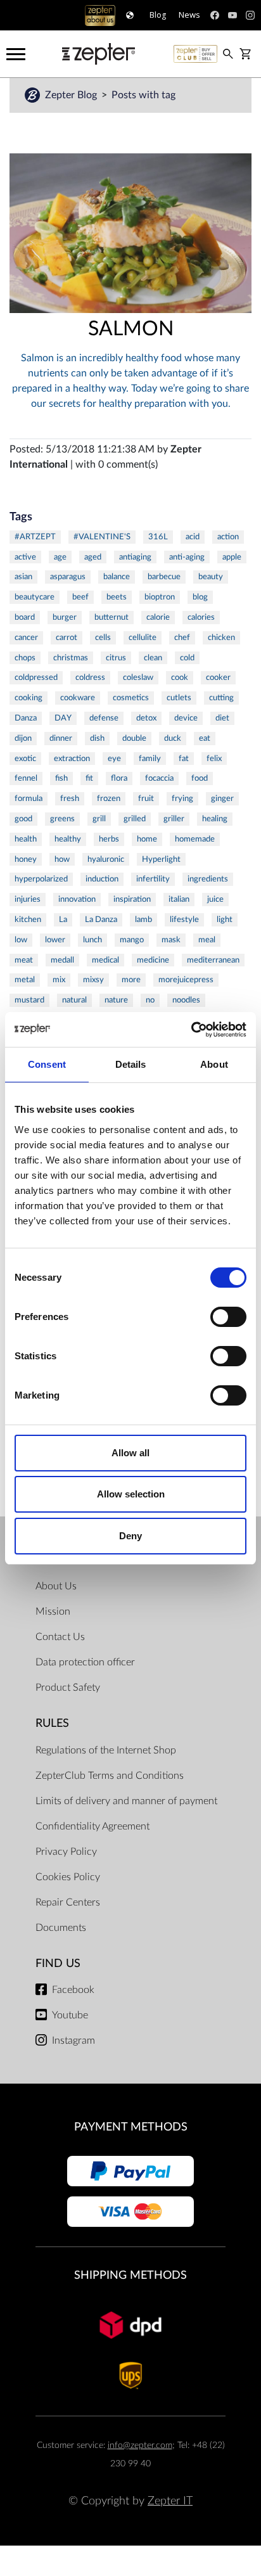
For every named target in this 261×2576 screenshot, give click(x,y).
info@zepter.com (140, 2445)
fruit (146, 798)
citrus (116, 658)
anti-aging (187, 557)
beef (80, 597)
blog (200, 597)
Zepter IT (170, 2501)
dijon (23, 738)
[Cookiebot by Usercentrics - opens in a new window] (191, 1030)
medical (105, 960)
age (60, 557)
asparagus (68, 577)
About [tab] (214, 1064)
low (21, 940)
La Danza (101, 920)
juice (215, 899)
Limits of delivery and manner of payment (126, 1801)
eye (114, 759)
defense (104, 718)
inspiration (132, 899)
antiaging (135, 557)
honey (26, 859)
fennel (26, 778)
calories (201, 617)
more (131, 980)
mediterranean (213, 960)
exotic (25, 759)
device (186, 718)
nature (116, 1000)
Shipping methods (130, 2275)
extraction (72, 759)
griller (174, 819)
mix (59, 980)
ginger (222, 798)
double (134, 738)
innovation (77, 899)
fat (184, 759)
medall (62, 960)
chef (182, 638)
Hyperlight (161, 859)
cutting (221, 698)
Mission (53, 1612)
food (200, 778)
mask (171, 940)
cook (180, 677)
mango (132, 940)
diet (222, 718)
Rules (52, 1723)
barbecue (164, 577)
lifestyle (184, 920)
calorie (158, 617)
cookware (78, 698)
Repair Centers (68, 1902)
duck (173, 738)
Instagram (73, 2041)
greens (62, 819)
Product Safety (68, 1688)
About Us (56, 1586)
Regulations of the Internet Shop (106, 1750)
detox (146, 718)
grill (99, 819)
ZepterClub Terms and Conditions (110, 1776)
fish (61, 778)
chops (25, 658)
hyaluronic (106, 859)
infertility (153, 879)
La (63, 920)
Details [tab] (131, 1064)
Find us (58, 1964)
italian (179, 899)
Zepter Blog (72, 95)
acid (193, 537)
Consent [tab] (47, 1064)
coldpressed (36, 677)
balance (117, 577)
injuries (28, 899)
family (150, 759)
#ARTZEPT (35, 537)
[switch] (228, 1317)
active (25, 557)
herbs (109, 839)
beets (117, 597)
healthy (68, 839)
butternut (111, 617)
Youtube (70, 2015)
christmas (71, 658)
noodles (186, 1000)
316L (158, 537)
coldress (90, 677)
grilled (135, 819)
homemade (195, 839)
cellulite (143, 638)
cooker (218, 677)
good (23, 819)
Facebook (73, 1990)
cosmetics (131, 698)
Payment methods (131, 2127)
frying (182, 798)
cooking (29, 698)
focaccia (159, 778)
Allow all (130, 1453)
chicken (221, 638)
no (150, 1000)
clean (153, 658)
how (62, 859)
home (147, 839)
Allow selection (131, 1494)
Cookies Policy (68, 1877)
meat (24, 960)
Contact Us (60, 1637)
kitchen (28, 920)
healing (215, 819)
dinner (61, 738)
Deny (130, 1536)
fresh (70, 798)
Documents (61, 1928)
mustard (29, 1000)
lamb (143, 920)
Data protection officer (85, 1662)
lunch (92, 940)
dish (97, 738)
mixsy (93, 980)
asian (23, 577)
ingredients (208, 879)
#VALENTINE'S (102, 537)
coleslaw (138, 677)
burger (65, 617)
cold (187, 658)
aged (93, 557)
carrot (67, 638)
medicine (153, 960)
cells (103, 638)
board (25, 617)
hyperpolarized (41, 879)
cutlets (179, 698)
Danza (26, 718)
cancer (26, 638)
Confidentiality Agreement (92, 1826)
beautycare (35, 597)
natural (74, 1000)
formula (29, 798)
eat (205, 738)
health (26, 839)
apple (232, 557)
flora (119, 778)
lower (55, 940)
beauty (211, 577)
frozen (109, 798)
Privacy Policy (66, 1852)
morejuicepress (186, 980)
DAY (63, 718)
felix (214, 759)
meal (207, 940)
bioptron (160, 597)
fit (89, 778)
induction (102, 879)
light (225, 920)
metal (25, 980)
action (228, 537)
